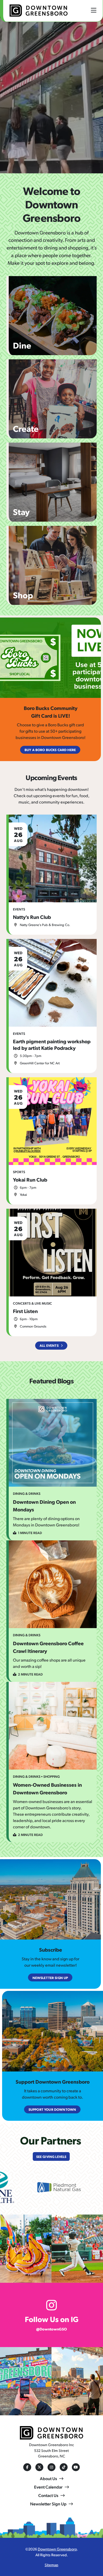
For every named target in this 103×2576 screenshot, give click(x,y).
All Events (49, 1345)
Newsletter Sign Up (48, 2504)
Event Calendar (48, 2487)
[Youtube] (76, 2467)
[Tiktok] (64, 2467)
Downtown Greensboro (57, 2549)
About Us (48, 2478)
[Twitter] (39, 2467)
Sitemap (51, 2565)
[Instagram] (51, 2467)
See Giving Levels (51, 2156)
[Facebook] (27, 2467)
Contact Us (48, 2495)
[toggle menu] (94, 10)
